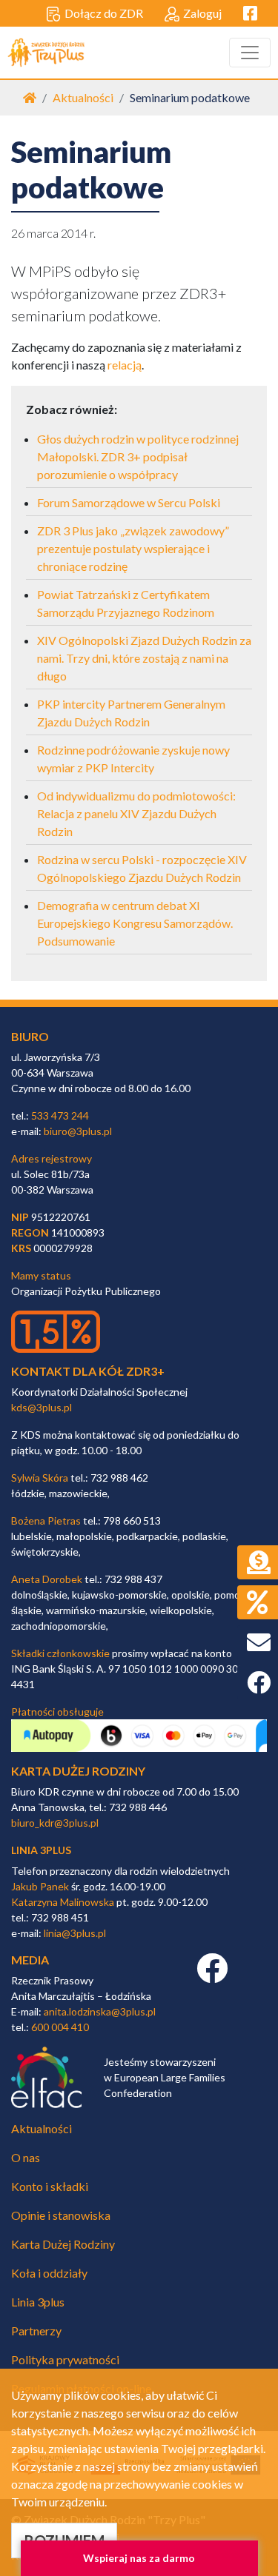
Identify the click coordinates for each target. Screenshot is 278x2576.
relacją (125, 365)
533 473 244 (60, 1115)
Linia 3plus (38, 2302)
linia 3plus (41, 1850)
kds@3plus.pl (42, 1407)
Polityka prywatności (65, 2359)
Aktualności (83, 97)
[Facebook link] (212, 1976)
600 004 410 (60, 2027)
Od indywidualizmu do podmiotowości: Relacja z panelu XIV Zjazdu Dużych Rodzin (136, 813)
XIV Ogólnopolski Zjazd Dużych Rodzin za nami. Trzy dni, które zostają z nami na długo (144, 658)
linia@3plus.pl (75, 1933)
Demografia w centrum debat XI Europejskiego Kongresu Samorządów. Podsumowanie (135, 923)
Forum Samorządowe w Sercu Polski (129, 502)
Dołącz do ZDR (104, 13)
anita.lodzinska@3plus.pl (100, 2011)
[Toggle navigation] (250, 53)
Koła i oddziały (49, 2273)
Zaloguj (202, 13)
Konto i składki (50, 2186)
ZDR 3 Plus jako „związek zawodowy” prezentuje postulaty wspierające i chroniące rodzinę (133, 548)
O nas (26, 2157)
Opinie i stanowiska (61, 2215)
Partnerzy (36, 2331)
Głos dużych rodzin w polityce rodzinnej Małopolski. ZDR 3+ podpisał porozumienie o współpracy (138, 456)
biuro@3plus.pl (78, 1131)
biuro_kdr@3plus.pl (55, 1823)
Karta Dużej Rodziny (63, 2244)
